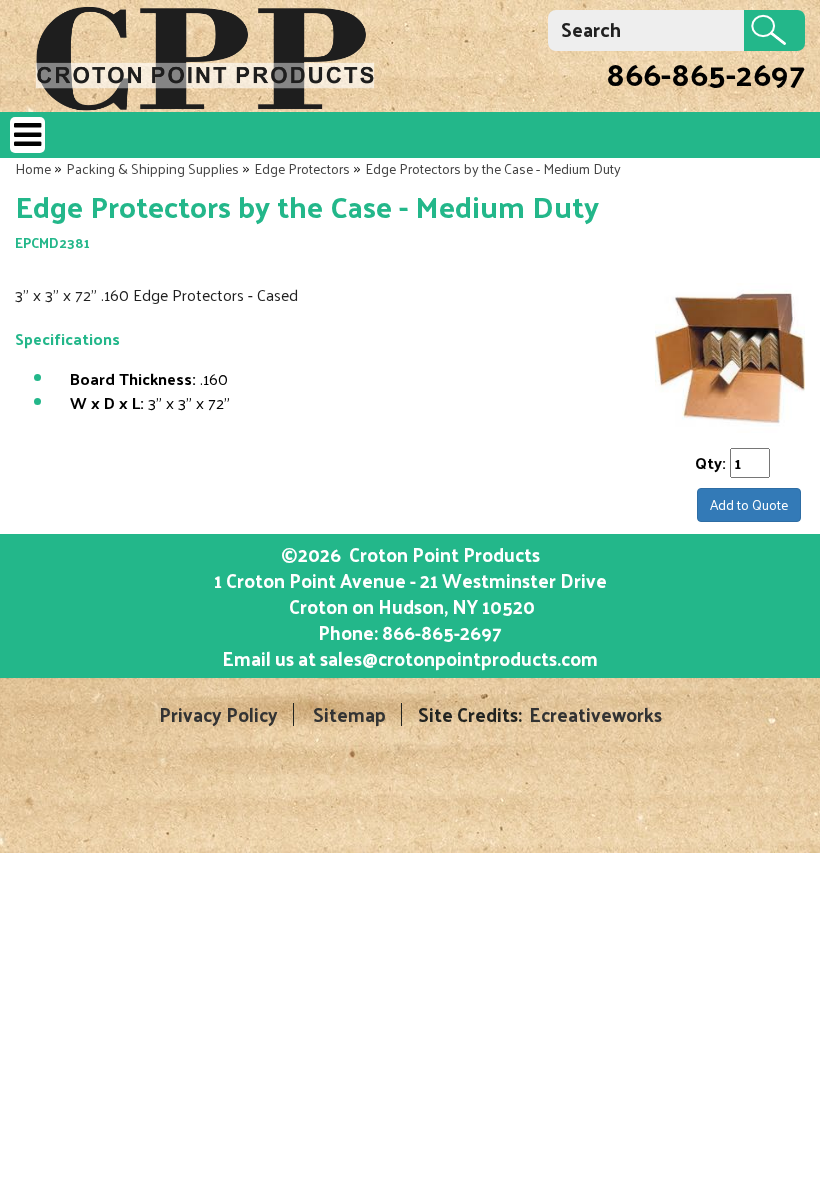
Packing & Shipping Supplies (152, 168)
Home (33, 168)
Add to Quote (749, 504)
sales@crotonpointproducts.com (459, 658)
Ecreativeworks (595, 714)
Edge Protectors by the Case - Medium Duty (493, 168)
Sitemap (349, 714)
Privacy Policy (218, 714)
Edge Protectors (302, 168)
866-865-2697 (705, 73)
